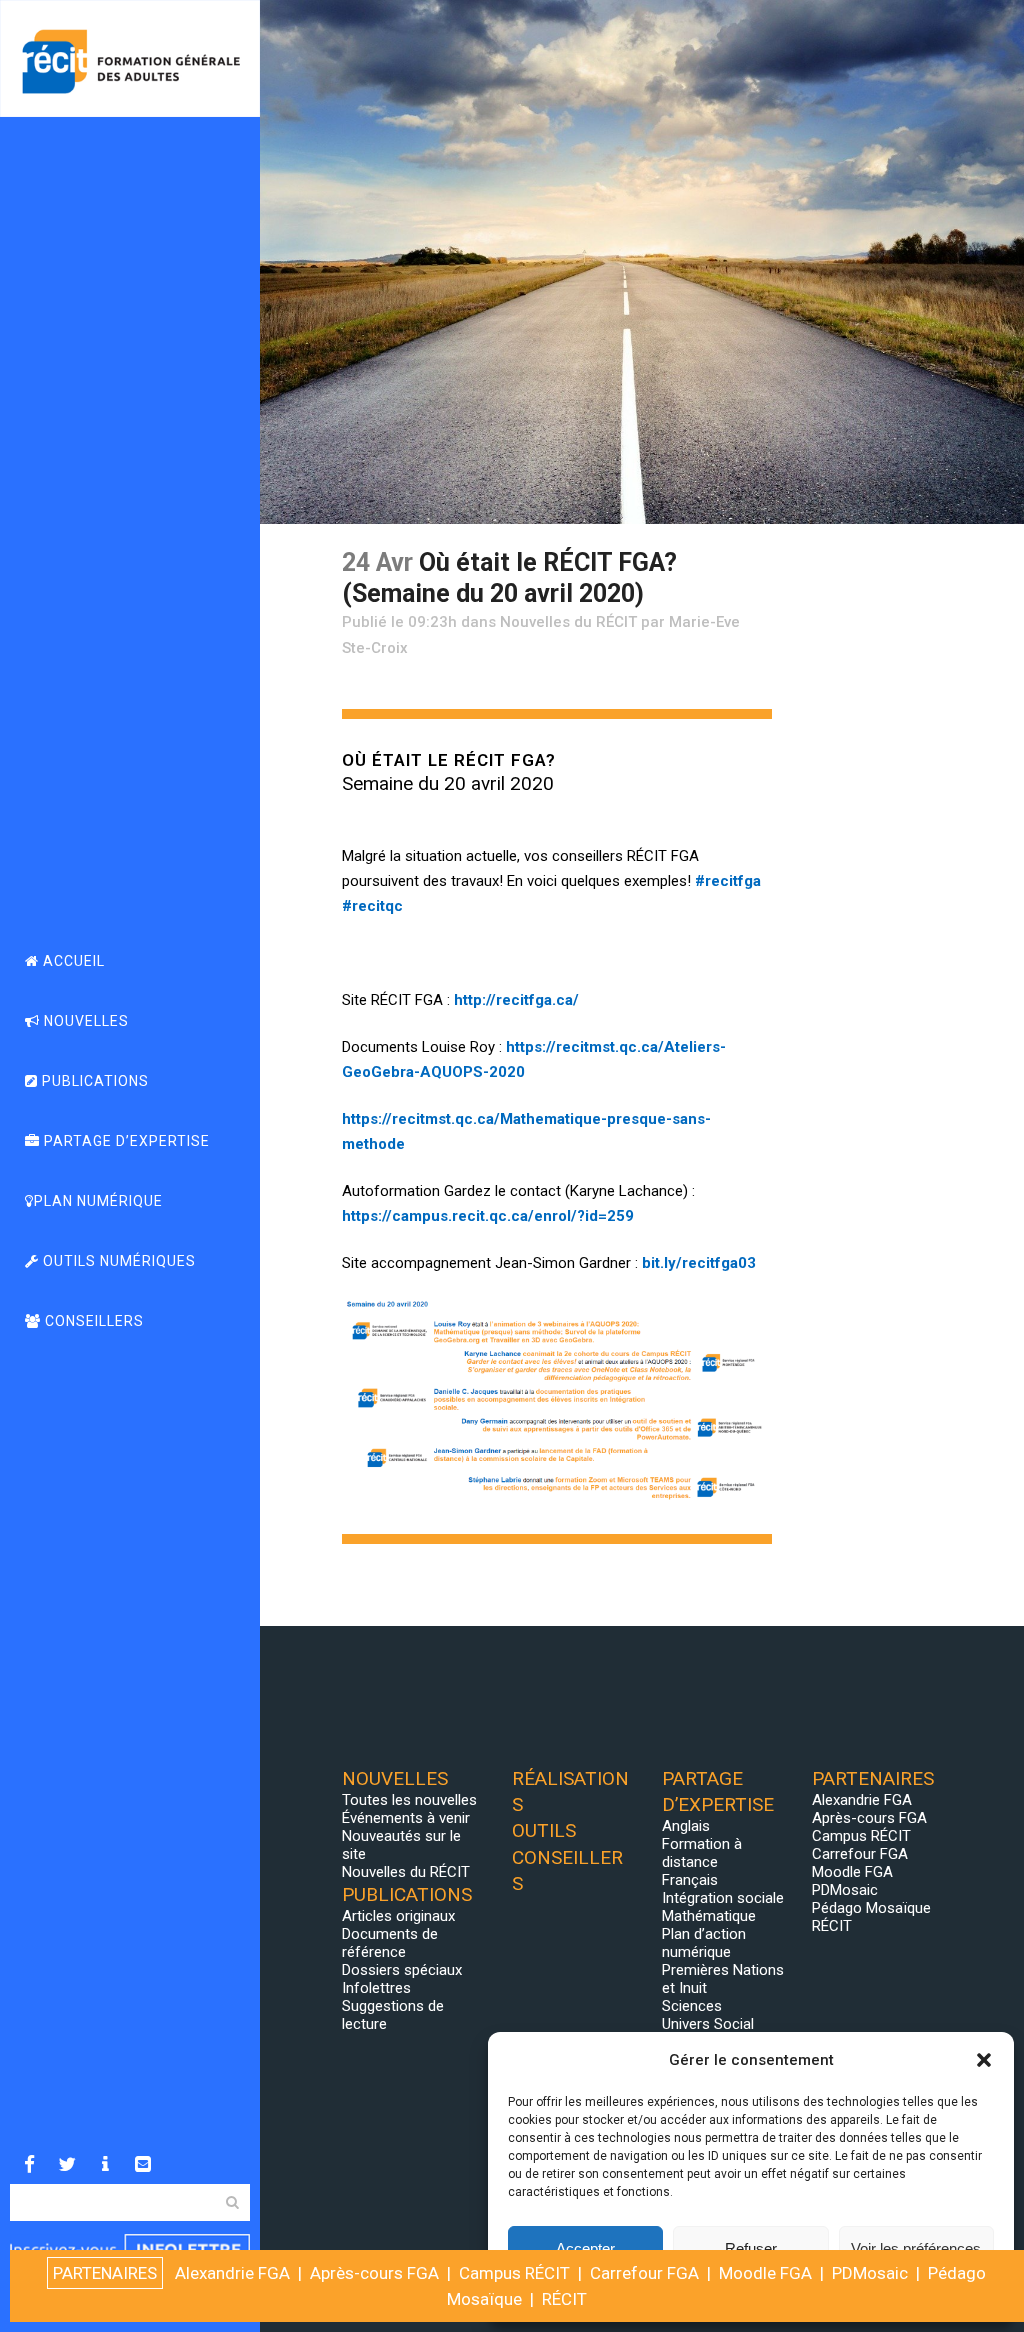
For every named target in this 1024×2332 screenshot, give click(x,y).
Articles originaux (398, 1916)
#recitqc (372, 906)
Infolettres (376, 1988)
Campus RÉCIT (861, 1836)
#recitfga (728, 881)
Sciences (692, 2006)
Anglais (686, 1826)
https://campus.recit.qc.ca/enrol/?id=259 (488, 1216)
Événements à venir (406, 1818)
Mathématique (709, 1916)
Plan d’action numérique (704, 1943)
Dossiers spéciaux (402, 1970)
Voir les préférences (916, 2248)
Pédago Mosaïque (871, 1908)
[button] (984, 2060)
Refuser (751, 2248)
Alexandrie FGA (862, 1800)
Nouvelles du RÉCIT (568, 622)
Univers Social (708, 2024)
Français (690, 1880)
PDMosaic (845, 1890)
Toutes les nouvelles (409, 1800)
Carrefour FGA (860, 1854)
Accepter (585, 2248)
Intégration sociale (723, 1898)
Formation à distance (702, 1853)
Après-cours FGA (869, 1818)
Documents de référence (390, 1943)
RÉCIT (832, 1926)
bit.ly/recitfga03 (699, 1263)
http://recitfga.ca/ (516, 1000)
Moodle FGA (852, 1872)
